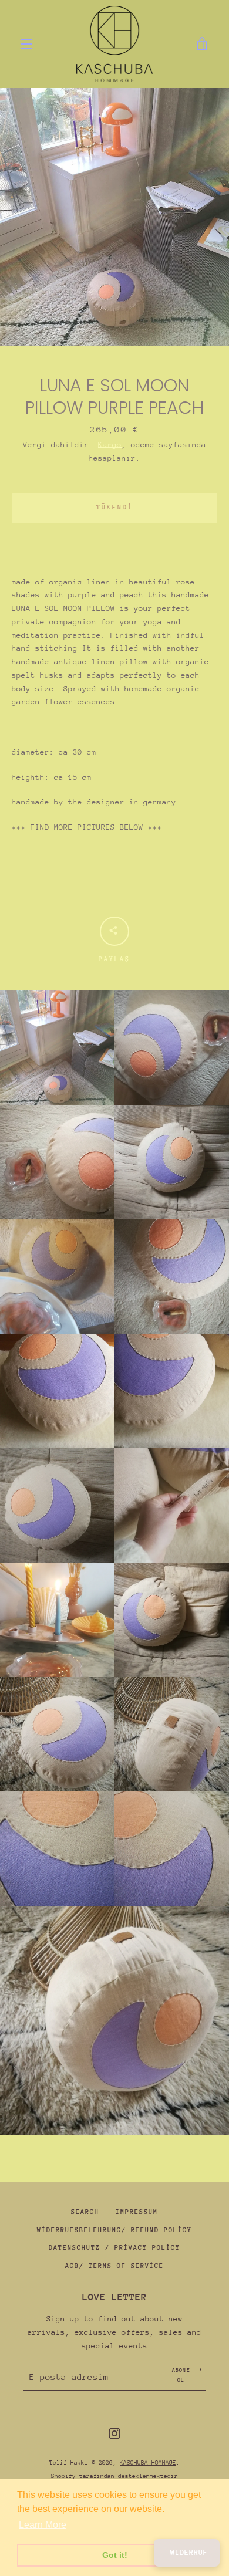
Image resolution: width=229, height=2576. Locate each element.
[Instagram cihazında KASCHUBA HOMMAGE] (114, 2433)
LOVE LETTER (114, 2297)
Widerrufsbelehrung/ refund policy (114, 2230)
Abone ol (181, 2374)
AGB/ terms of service (114, 2266)
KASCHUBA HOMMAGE (148, 2463)
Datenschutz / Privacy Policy (114, 2248)
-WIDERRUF (187, 2552)
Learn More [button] (43, 2525)
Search (85, 2212)
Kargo (110, 444)
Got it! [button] (115, 2555)
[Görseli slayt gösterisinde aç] (114, 217)
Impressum (137, 2212)
